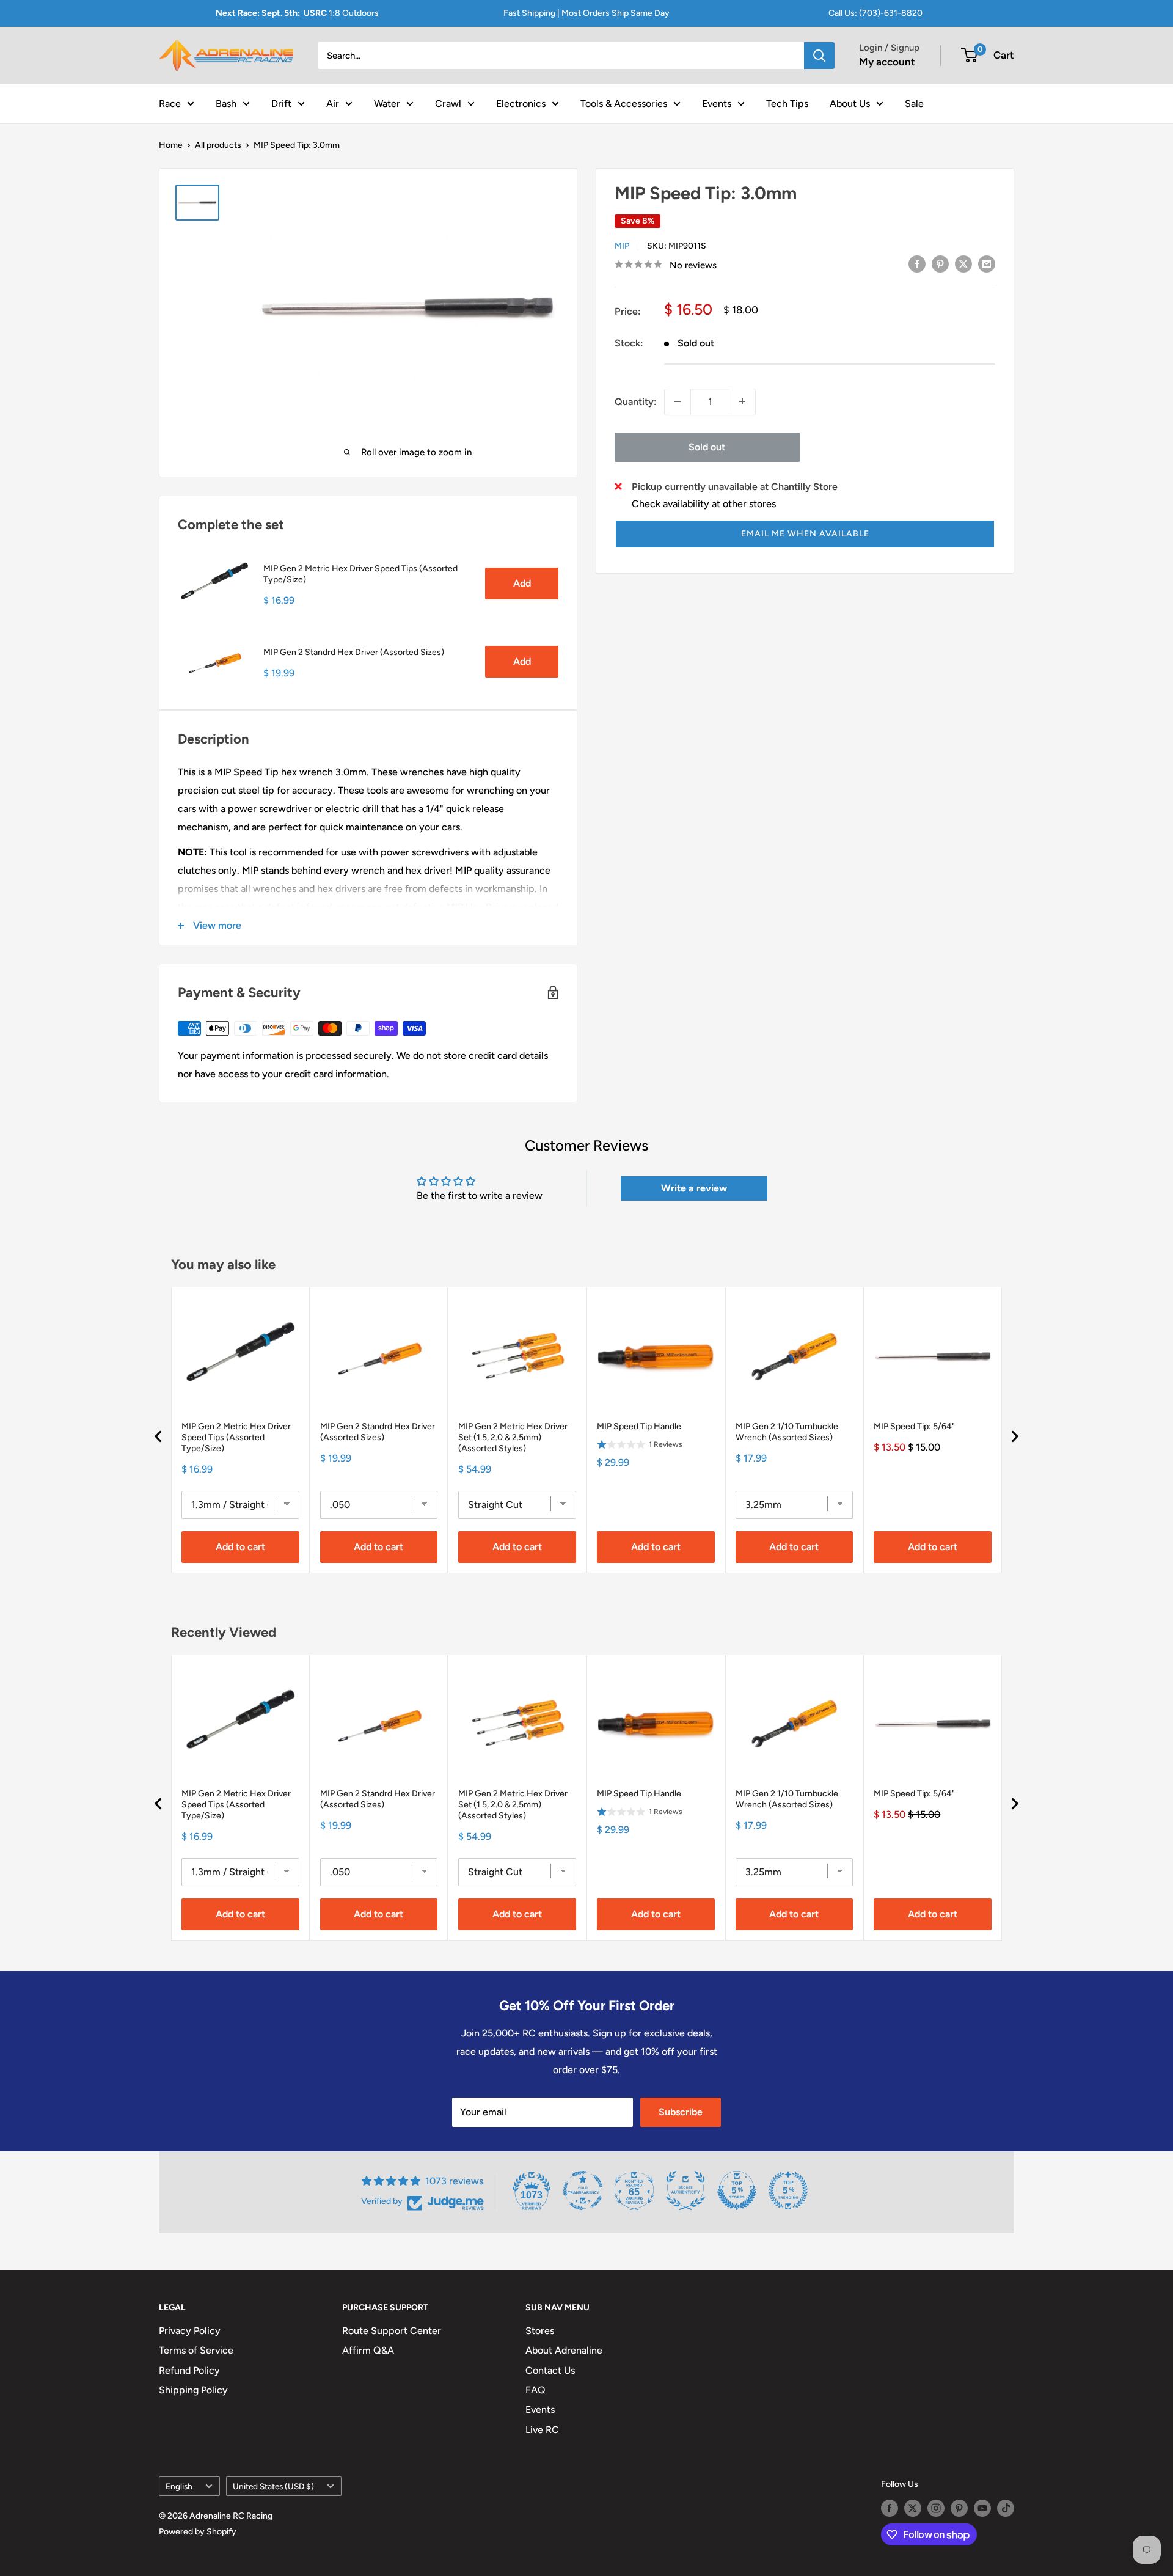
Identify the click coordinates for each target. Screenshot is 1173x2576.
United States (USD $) (273, 2486)
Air (333, 103)
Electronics (521, 103)
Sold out (707, 446)
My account (887, 62)
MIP (622, 245)
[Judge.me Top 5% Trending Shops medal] (788, 2190)
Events (717, 103)
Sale (914, 103)
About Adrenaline (564, 2350)
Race (170, 103)
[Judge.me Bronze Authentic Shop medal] (685, 2190)
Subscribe (681, 2112)
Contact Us (550, 2370)
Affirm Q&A (368, 2350)
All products (218, 145)
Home (171, 145)
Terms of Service (196, 2350)
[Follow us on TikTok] (1006, 2508)
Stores (540, 2331)
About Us (850, 103)
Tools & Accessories (624, 103)
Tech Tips (787, 103)
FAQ (535, 2390)
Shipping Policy (193, 2390)
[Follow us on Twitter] (913, 2508)
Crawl (448, 103)
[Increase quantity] (742, 401)
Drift (281, 103)
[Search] (819, 56)
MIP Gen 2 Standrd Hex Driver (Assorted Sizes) (354, 652)
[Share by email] (987, 263)
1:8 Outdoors (297, 13)
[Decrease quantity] (678, 401)
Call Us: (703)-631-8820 (875, 13)
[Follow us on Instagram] (936, 2508)
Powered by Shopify (198, 2532)
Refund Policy (189, 2370)
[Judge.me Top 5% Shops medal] (737, 2190)
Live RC (542, 2430)
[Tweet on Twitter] (963, 263)
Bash (226, 103)
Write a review (694, 1188)
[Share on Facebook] (917, 263)
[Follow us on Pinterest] (959, 2508)
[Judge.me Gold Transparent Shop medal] (583, 2190)
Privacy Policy (190, 2331)
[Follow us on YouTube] (982, 2508)
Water (387, 103)
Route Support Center (392, 2331)
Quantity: (636, 401)
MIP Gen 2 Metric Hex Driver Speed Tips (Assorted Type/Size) (360, 574)
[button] (805, 533)
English (179, 2486)
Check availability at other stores (704, 503)
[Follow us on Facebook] (890, 2508)
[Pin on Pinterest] (940, 263)
